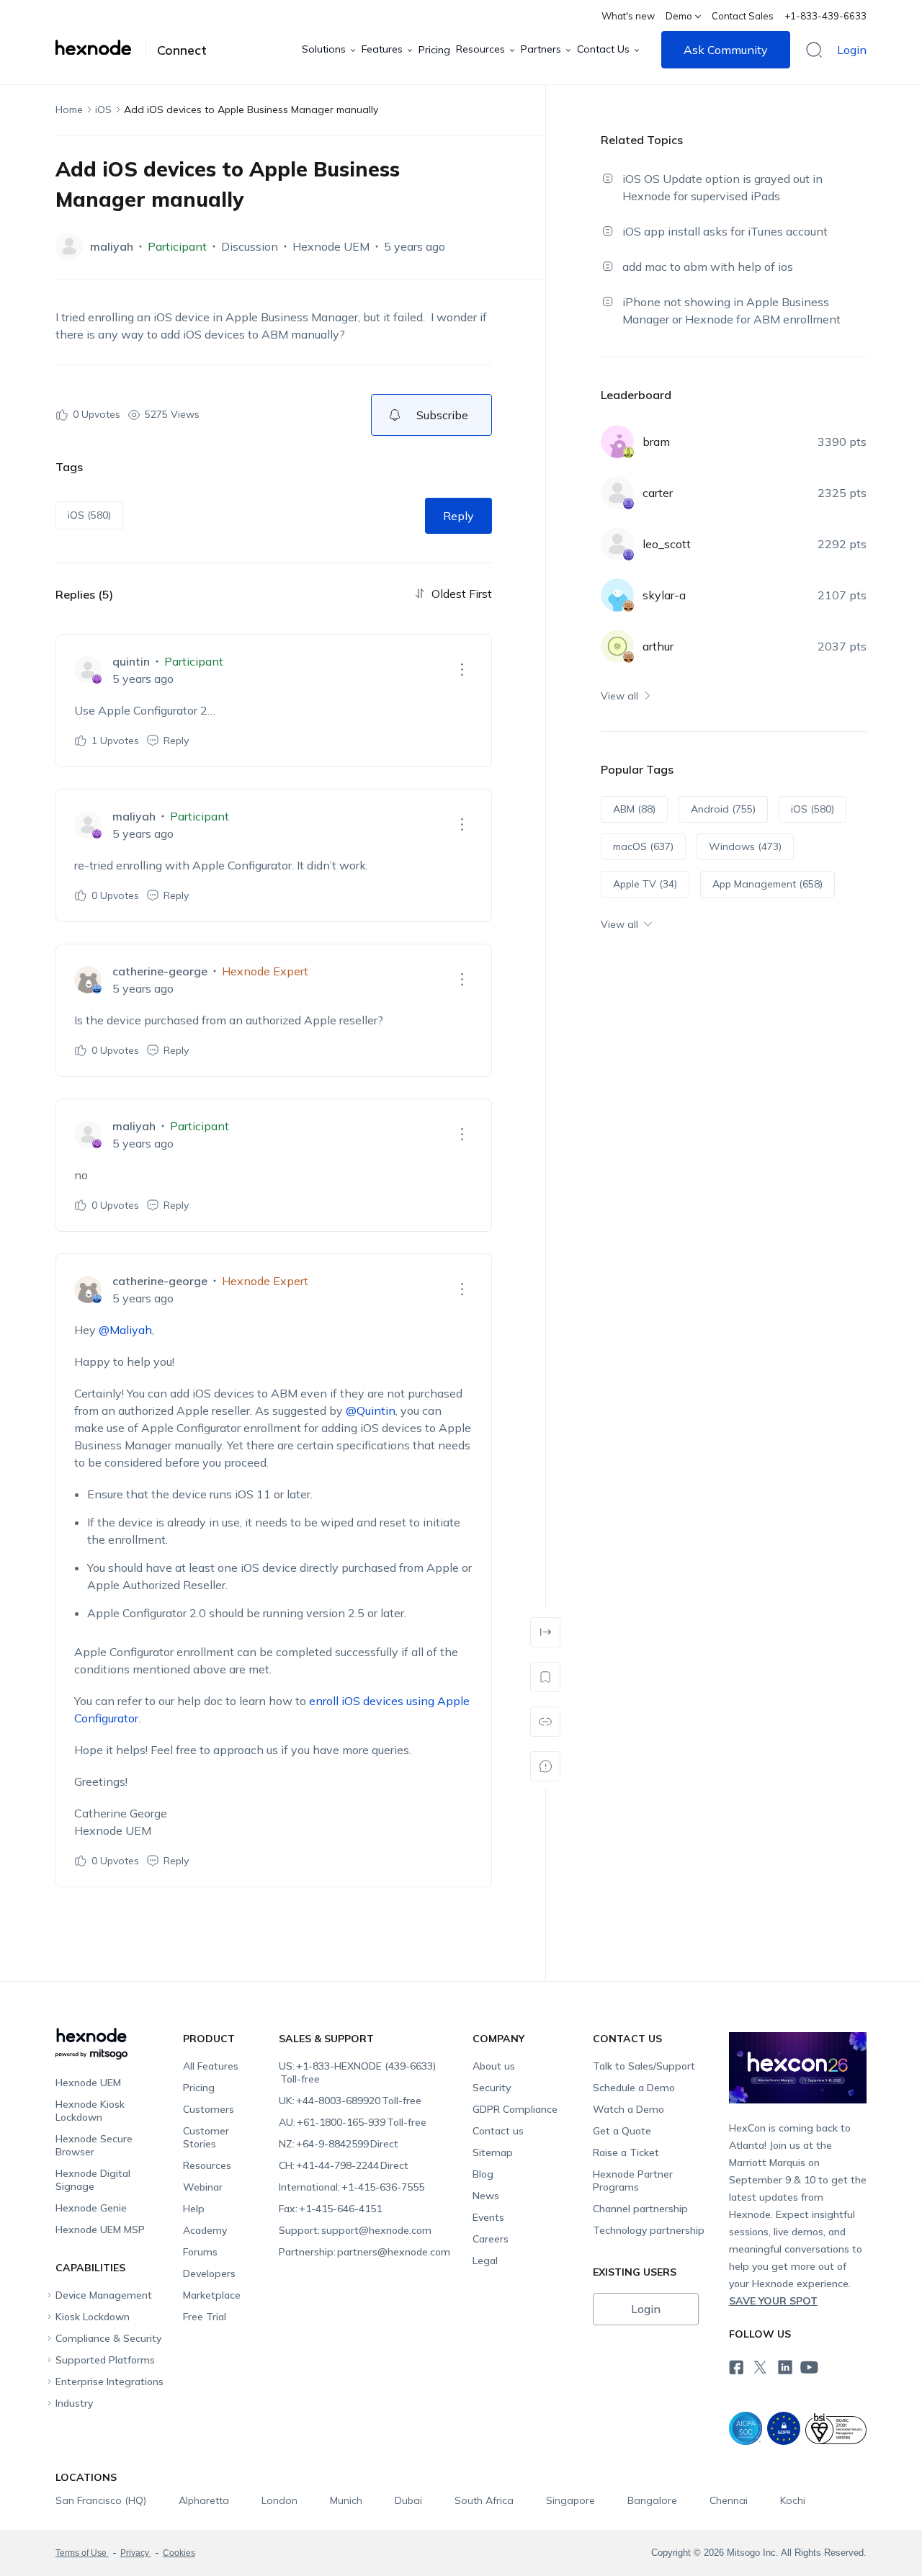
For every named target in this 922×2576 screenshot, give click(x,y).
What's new (628, 16)
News (486, 2196)
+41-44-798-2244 (344, 2165)
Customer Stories (206, 2137)
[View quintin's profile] (88, 670)
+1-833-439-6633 (825, 16)
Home (69, 109)
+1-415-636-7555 (352, 2187)
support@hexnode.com (355, 2230)
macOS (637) (643, 846)
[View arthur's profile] (617, 646)
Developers (209, 2273)
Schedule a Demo (634, 2088)
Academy (205, 2230)
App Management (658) (767, 884)
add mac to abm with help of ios (708, 267)
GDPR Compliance (515, 2109)
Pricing (434, 50)
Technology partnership (649, 2230)
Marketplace (212, 2295)
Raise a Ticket (626, 2152)
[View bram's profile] (617, 442)
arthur (658, 646)
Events (488, 2217)
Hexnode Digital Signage (93, 2180)
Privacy (136, 2553)
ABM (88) (634, 809)
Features (382, 49)
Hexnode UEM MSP (100, 2230)
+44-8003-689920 (350, 2101)
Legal (485, 2260)
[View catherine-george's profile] (88, 980)
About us (494, 2066)
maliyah (112, 246)
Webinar (203, 2187)
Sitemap (493, 2152)
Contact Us (603, 49)
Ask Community (726, 50)
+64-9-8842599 (339, 2144)
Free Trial (205, 2317)
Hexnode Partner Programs (633, 2181)
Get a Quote (622, 2131)
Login (852, 50)
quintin (131, 661)
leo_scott (667, 544)
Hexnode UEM (331, 246)
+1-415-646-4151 (330, 2209)
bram (656, 442)
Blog (483, 2174)
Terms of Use (82, 2553)
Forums (200, 2252)
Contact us (498, 2131)
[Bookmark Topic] (545, 1677)
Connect (182, 50)
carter (658, 493)
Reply (458, 516)
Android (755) (723, 809)
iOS (103, 109)
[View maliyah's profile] (69, 246)
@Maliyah (125, 1330)
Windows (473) (745, 846)
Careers (491, 2239)
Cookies (179, 2553)
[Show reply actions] (462, 670)
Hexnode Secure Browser (94, 2145)
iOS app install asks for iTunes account (725, 231)
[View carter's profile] (617, 493)
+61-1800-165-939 (353, 2122)
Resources (480, 49)
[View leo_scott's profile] (617, 544)
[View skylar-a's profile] (617, 595)
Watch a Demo (628, 2109)
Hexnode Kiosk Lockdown (90, 2111)
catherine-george (160, 971)
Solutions (324, 49)
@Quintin (371, 1410)
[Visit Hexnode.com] (101, 48)
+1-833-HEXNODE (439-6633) (357, 2072)
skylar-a (664, 595)
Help (194, 2209)
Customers (209, 2109)
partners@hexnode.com (364, 2252)
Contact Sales (743, 16)
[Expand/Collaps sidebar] (545, 1632)
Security (492, 2088)
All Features (211, 2066)
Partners (541, 49)
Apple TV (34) (645, 884)
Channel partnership (640, 2209)
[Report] (545, 1766)
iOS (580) (89, 515)
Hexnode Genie (91, 2208)
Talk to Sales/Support (644, 2066)
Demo (679, 16)
